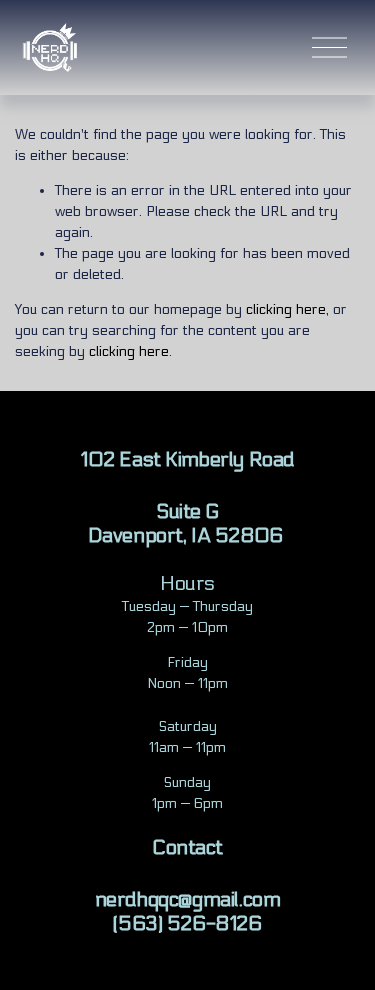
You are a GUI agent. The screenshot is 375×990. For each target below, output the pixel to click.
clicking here (286, 309)
